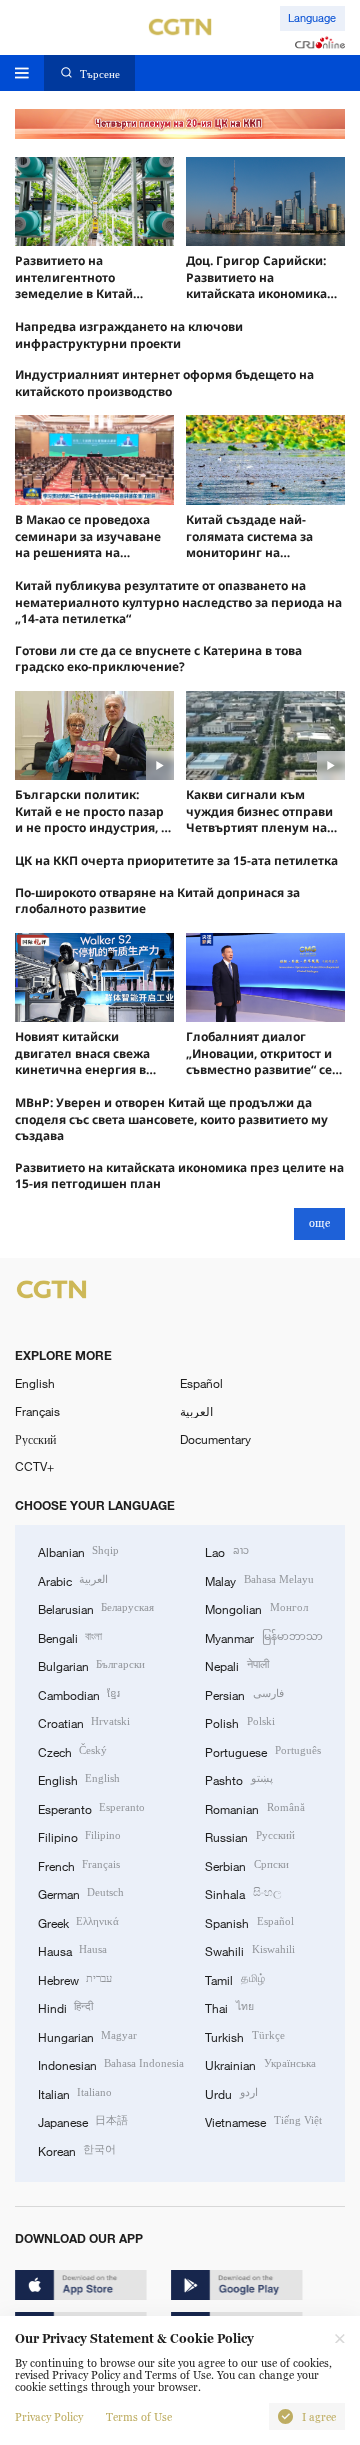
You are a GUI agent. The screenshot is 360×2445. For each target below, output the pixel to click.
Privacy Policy (49, 2417)
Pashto (238, 1779)
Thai (229, 2007)
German (81, 1893)
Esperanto (91, 1808)
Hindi (65, 2007)
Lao (226, 1551)
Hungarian (87, 2036)
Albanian (78, 1551)
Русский (35, 1439)
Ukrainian (260, 2064)
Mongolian (256, 1608)
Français (37, 1411)
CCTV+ (34, 1466)
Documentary (215, 1439)
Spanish (249, 1922)
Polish (239, 1722)
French (79, 1865)
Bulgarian (91, 1665)
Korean (77, 2150)
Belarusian (96, 1608)
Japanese (83, 2121)
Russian (249, 1836)
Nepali (236, 1665)
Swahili (249, 1950)
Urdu (231, 2093)
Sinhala (242, 1893)
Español (201, 1383)
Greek (78, 1922)
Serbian (246, 1865)
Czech (72, 1751)
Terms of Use (139, 2417)
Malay (259, 1580)
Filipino (79, 1836)
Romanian (254, 1808)
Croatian (84, 1722)
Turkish (244, 2036)
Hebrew (75, 1979)
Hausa (72, 1950)
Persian (244, 1694)
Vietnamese (263, 2121)
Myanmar (263, 1637)
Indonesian (111, 2064)
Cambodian (79, 1694)
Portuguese (262, 1751)
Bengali (70, 1637)
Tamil (234, 1979)
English (35, 1383)
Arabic (73, 1580)
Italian (75, 2093)
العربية (196, 1411)
